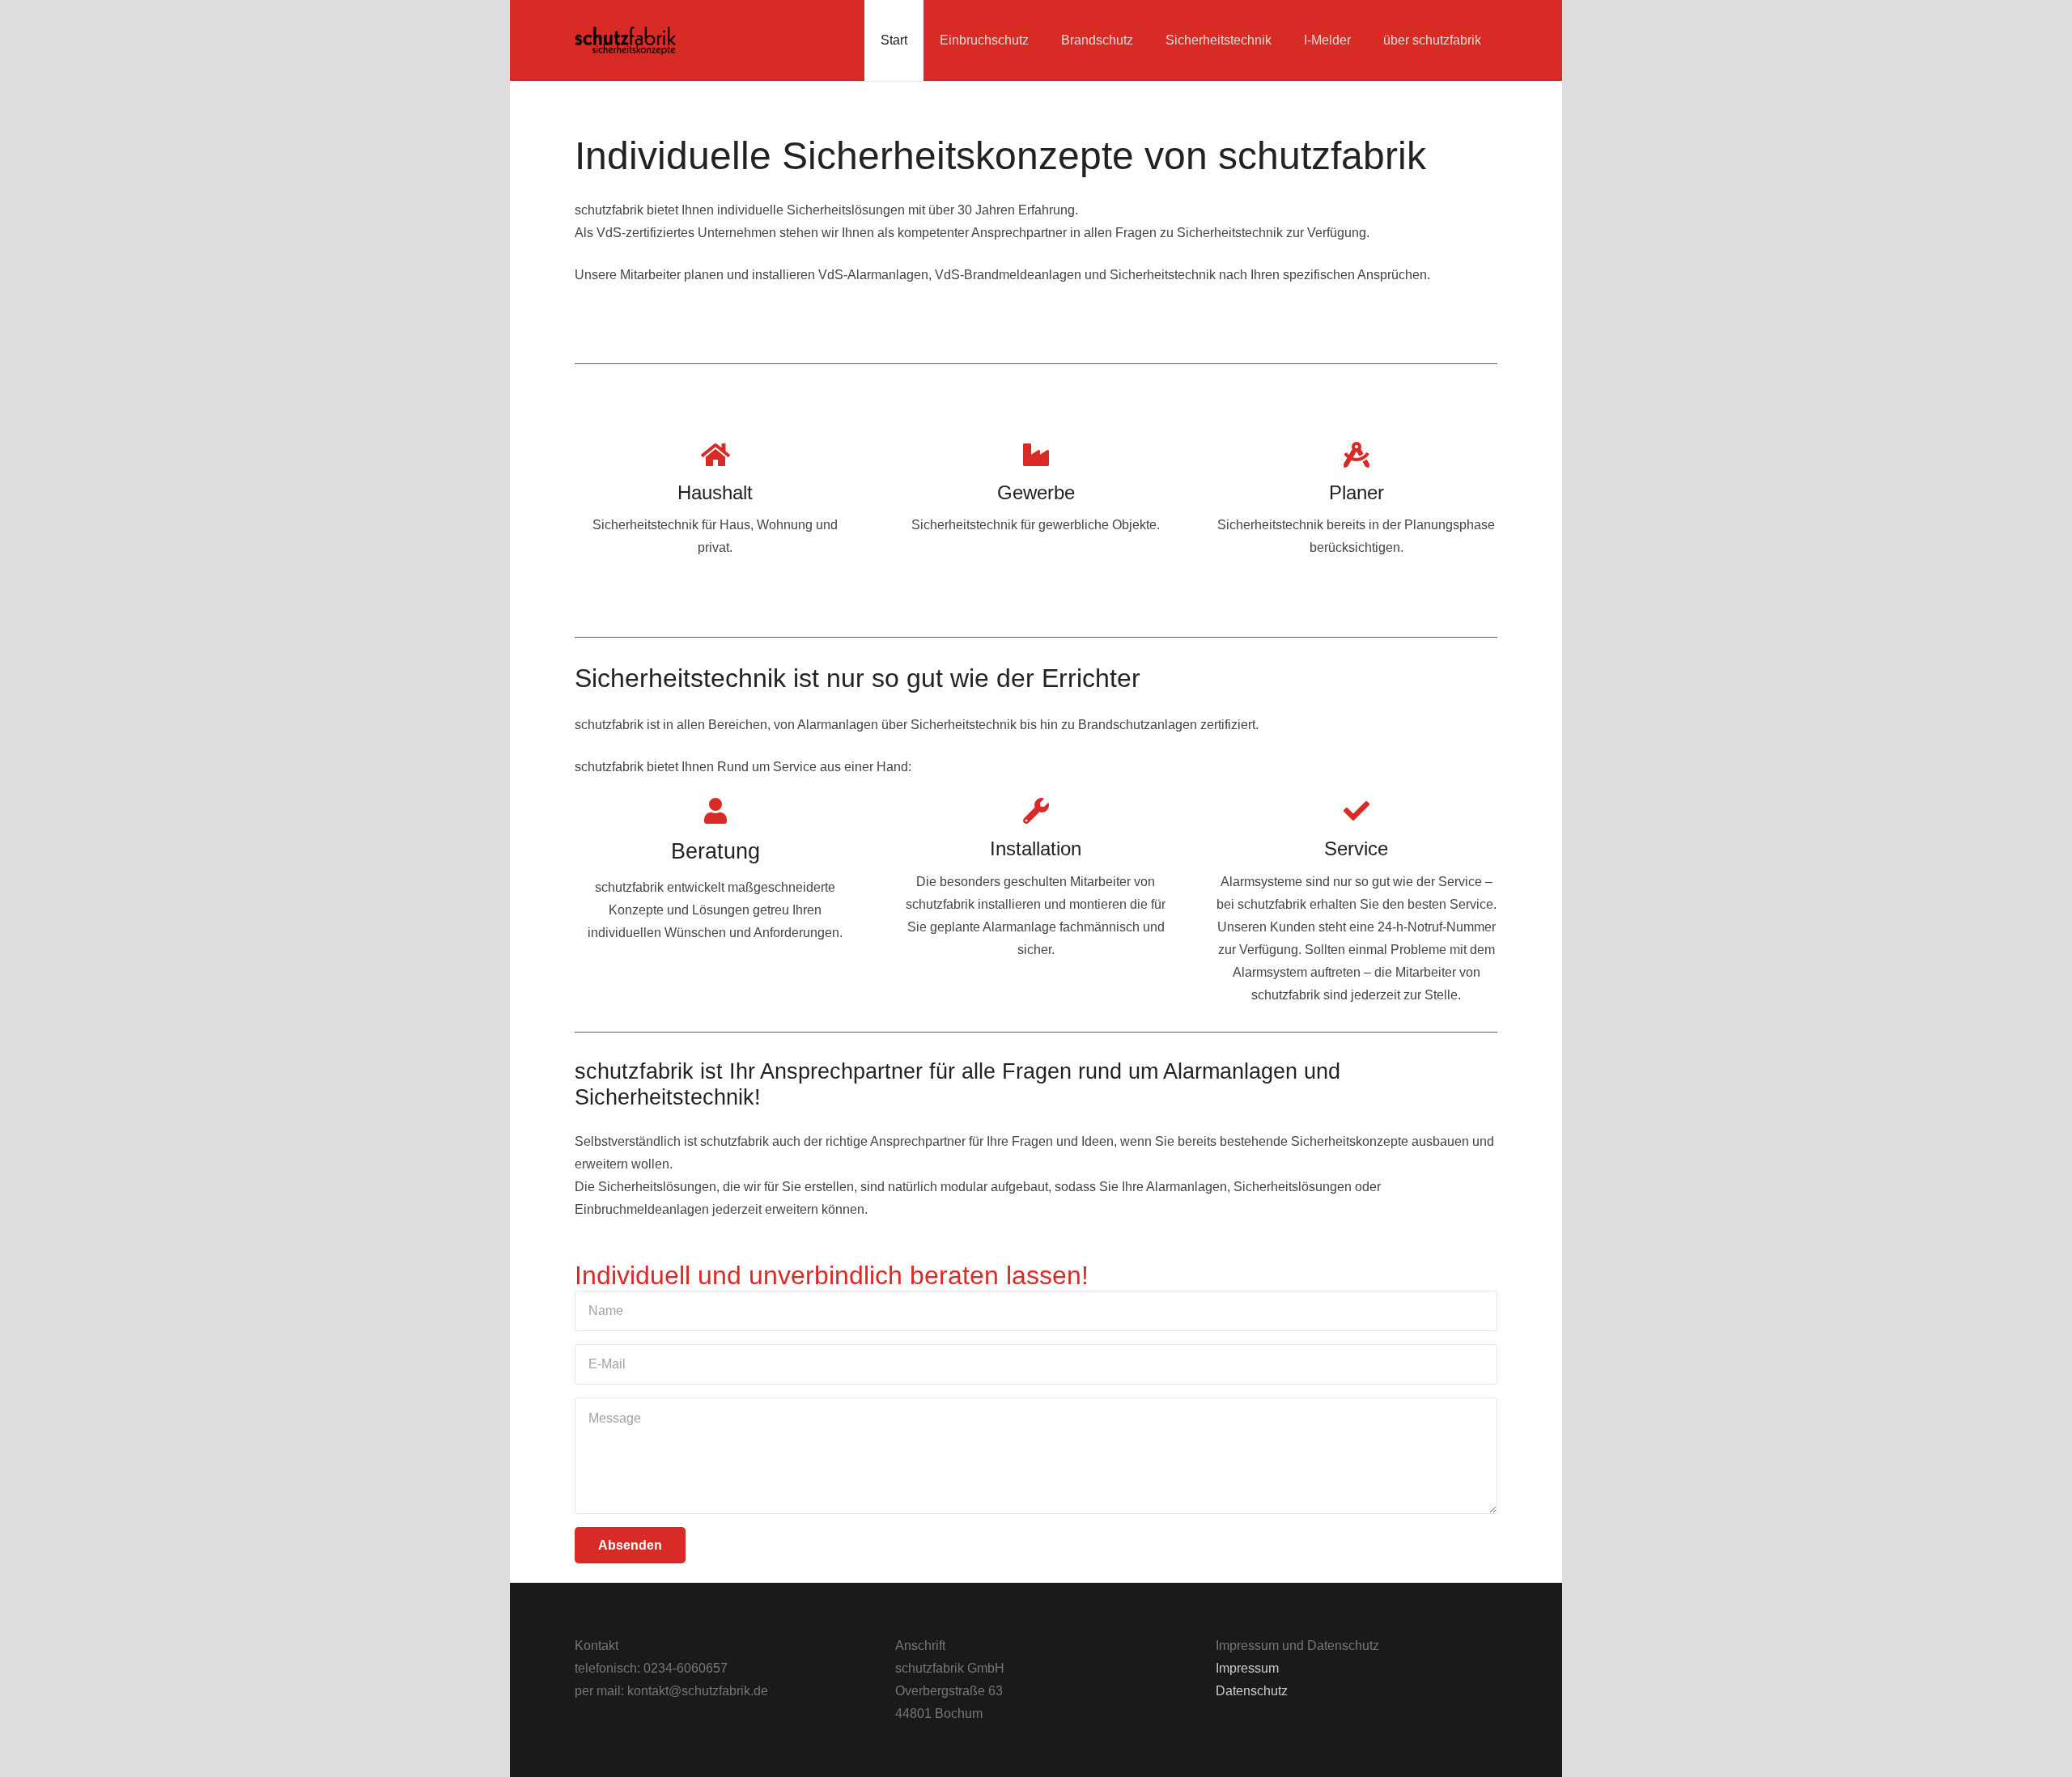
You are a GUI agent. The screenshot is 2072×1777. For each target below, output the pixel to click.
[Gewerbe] (1036, 455)
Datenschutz (1252, 1691)
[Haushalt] (715, 455)
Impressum (1247, 1668)
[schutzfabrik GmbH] (625, 41)
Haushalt (715, 492)
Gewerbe (1036, 492)
